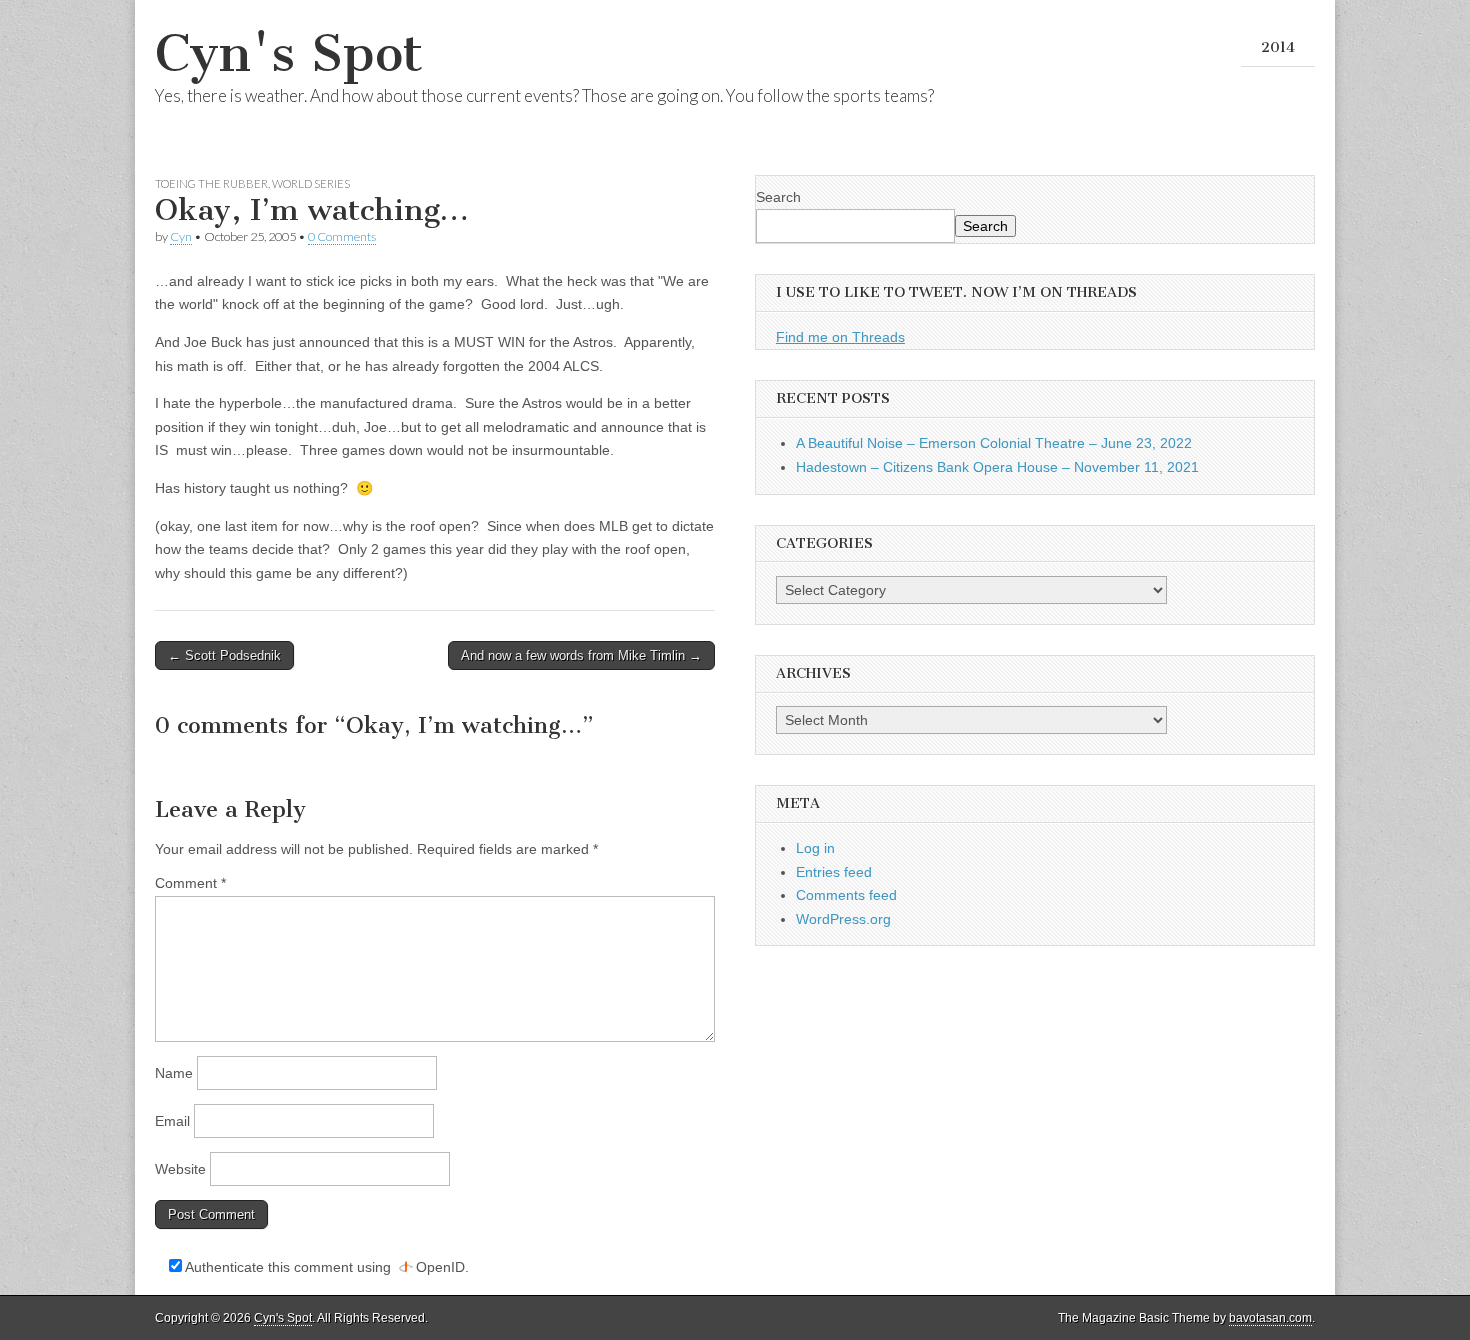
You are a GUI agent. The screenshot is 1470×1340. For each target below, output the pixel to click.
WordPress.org (843, 919)
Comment (190, 883)
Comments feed (846, 895)
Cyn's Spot (289, 53)
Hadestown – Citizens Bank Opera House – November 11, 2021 (997, 467)
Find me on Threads (840, 337)
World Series (311, 183)
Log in (815, 848)
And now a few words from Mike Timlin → (581, 655)
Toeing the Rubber (211, 183)
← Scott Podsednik (224, 655)
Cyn (181, 236)
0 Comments (342, 236)
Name (174, 1073)
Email (172, 1121)
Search (778, 197)
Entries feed (834, 872)
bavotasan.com (1270, 1318)
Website (180, 1169)
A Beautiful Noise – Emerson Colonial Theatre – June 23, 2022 (994, 443)
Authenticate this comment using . (325, 1267)
